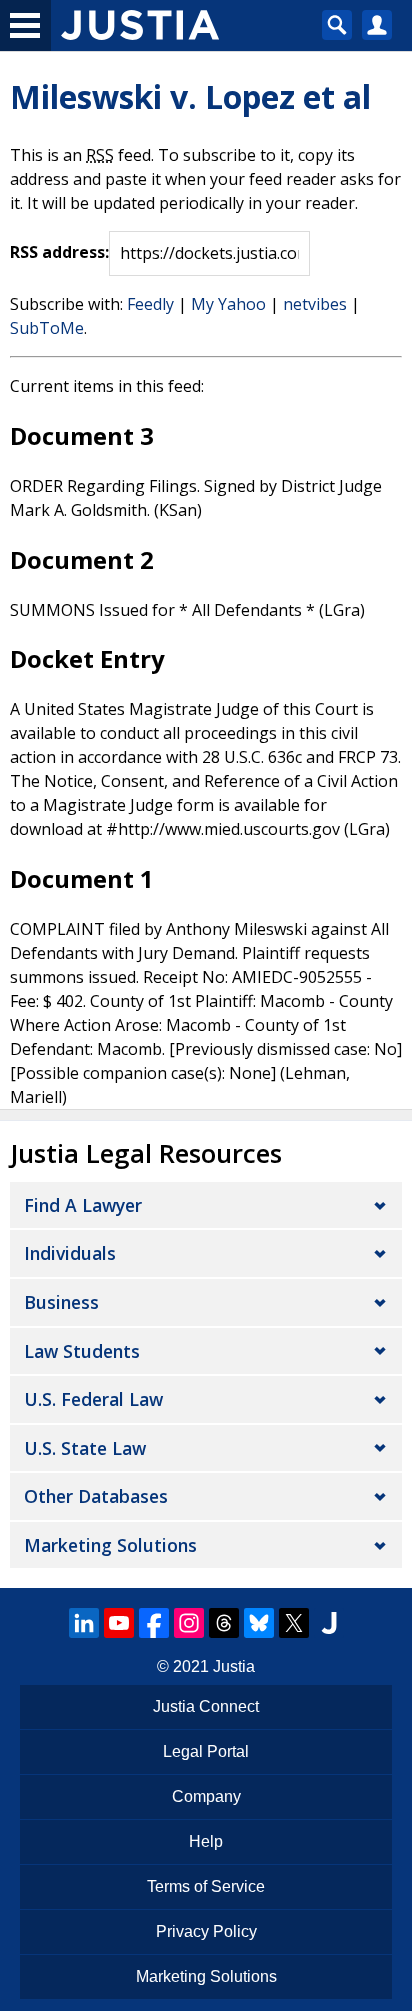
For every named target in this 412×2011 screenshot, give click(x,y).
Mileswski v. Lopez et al (190, 96)
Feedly (150, 304)
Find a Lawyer (83, 1205)
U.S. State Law (85, 1448)
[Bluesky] (259, 1623)
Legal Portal (206, 1751)
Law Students (82, 1351)
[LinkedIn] (84, 1623)
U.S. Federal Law (93, 1399)
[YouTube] (119, 1623)
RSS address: (59, 252)
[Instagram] (189, 1623)
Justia (234, 1666)
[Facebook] (154, 1623)
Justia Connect (206, 1706)
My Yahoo (228, 304)
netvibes (315, 304)
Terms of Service (206, 1886)
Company (206, 1796)
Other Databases (96, 1496)
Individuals (70, 1253)
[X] (294, 1623)
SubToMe (47, 328)
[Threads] (224, 1623)
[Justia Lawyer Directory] (329, 1623)
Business (61, 1302)
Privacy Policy (206, 1931)
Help (206, 1841)
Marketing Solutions (110, 1545)
